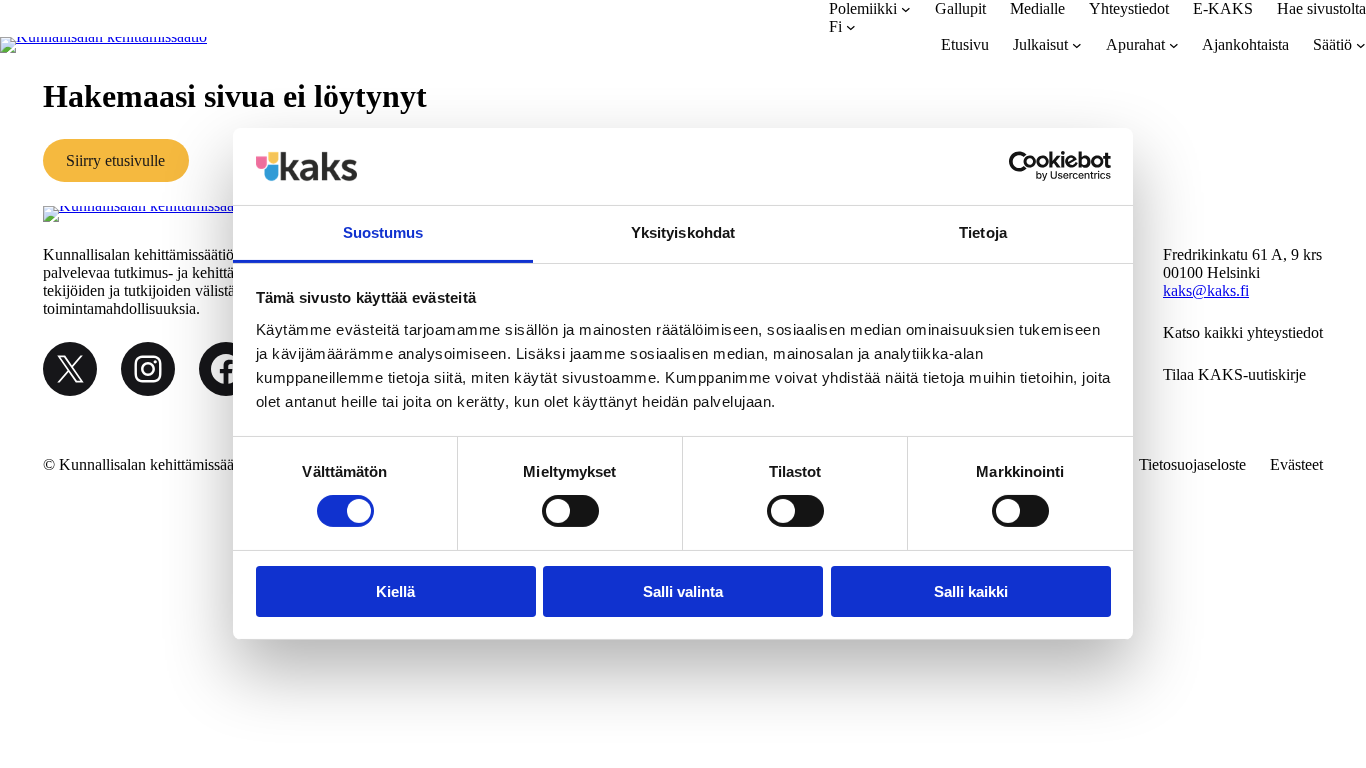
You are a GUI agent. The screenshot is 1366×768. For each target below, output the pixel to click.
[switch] (570, 511)
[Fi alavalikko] (851, 27)
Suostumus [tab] (383, 232)
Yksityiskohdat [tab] (683, 232)
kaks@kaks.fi (1206, 290)
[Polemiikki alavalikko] (906, 9)
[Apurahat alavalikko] (1174, 45)
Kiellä (395, 591)
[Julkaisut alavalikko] (1077, 45)
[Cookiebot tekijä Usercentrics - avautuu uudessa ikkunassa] (1023, 166)
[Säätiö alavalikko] (1361, 45)
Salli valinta (683, 591)
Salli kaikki (971, 591)
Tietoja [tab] (983, 232)
